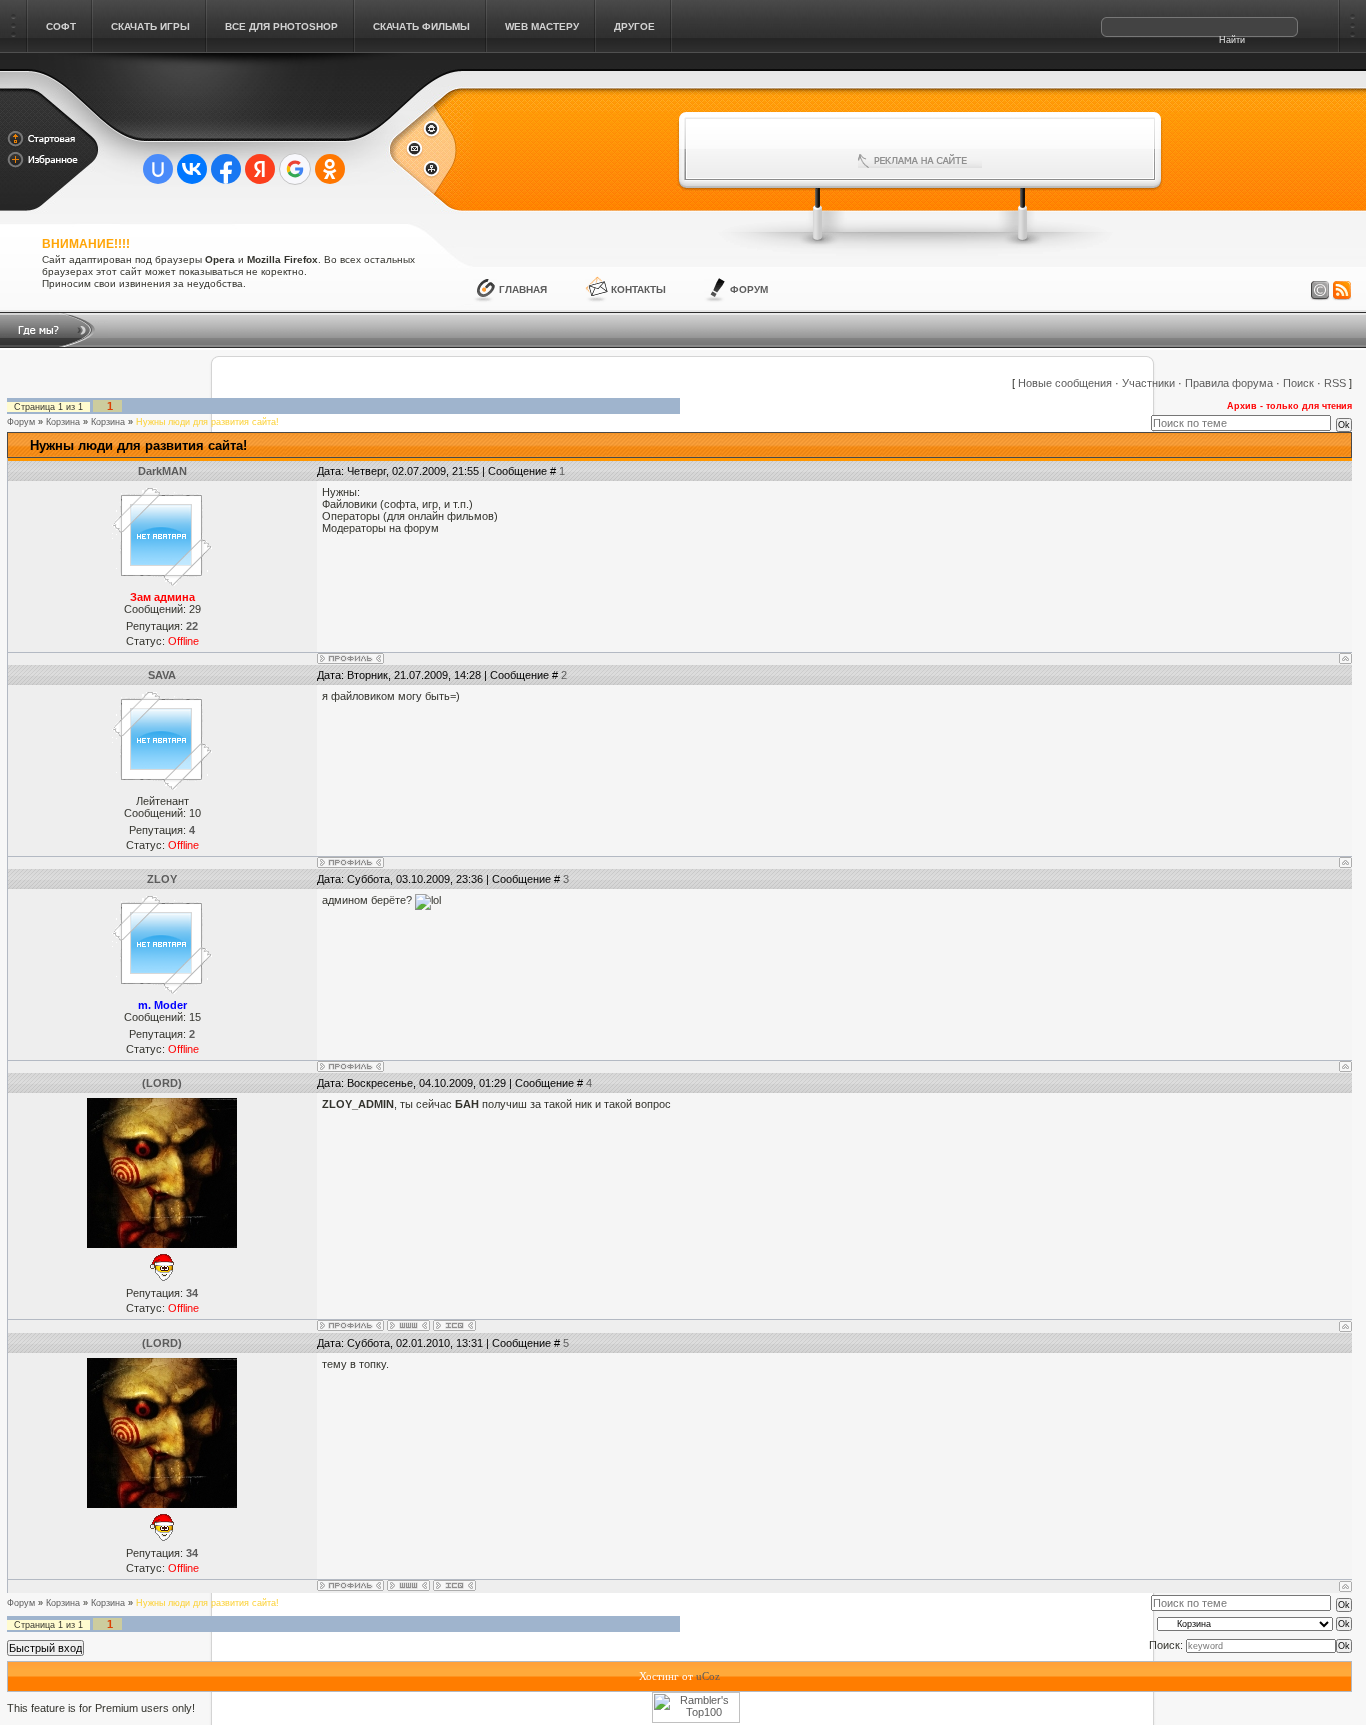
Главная (523, 289)
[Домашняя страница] (408, 1325)
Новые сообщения (1065, 383)
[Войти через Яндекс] (260, 169)
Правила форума (1229, 383)
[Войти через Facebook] (226, 169)
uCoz (708, 1676)
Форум (749, 289)
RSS (1335, 383)
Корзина (63, 422)
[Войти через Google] (295, 169)
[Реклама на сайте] (920, 161)
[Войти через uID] (158, 169)
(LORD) (162, 1083)
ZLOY (162, 879)
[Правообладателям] (1320, 291)
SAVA (162, 675)
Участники (1148, 383)
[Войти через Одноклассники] (330, 169)
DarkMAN (162, 471)
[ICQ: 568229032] (454, 1325)
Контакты (638, 289)
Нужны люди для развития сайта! (207, 422)
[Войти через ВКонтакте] (192, 169)
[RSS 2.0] (1342, 291)
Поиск (1298, 383)
